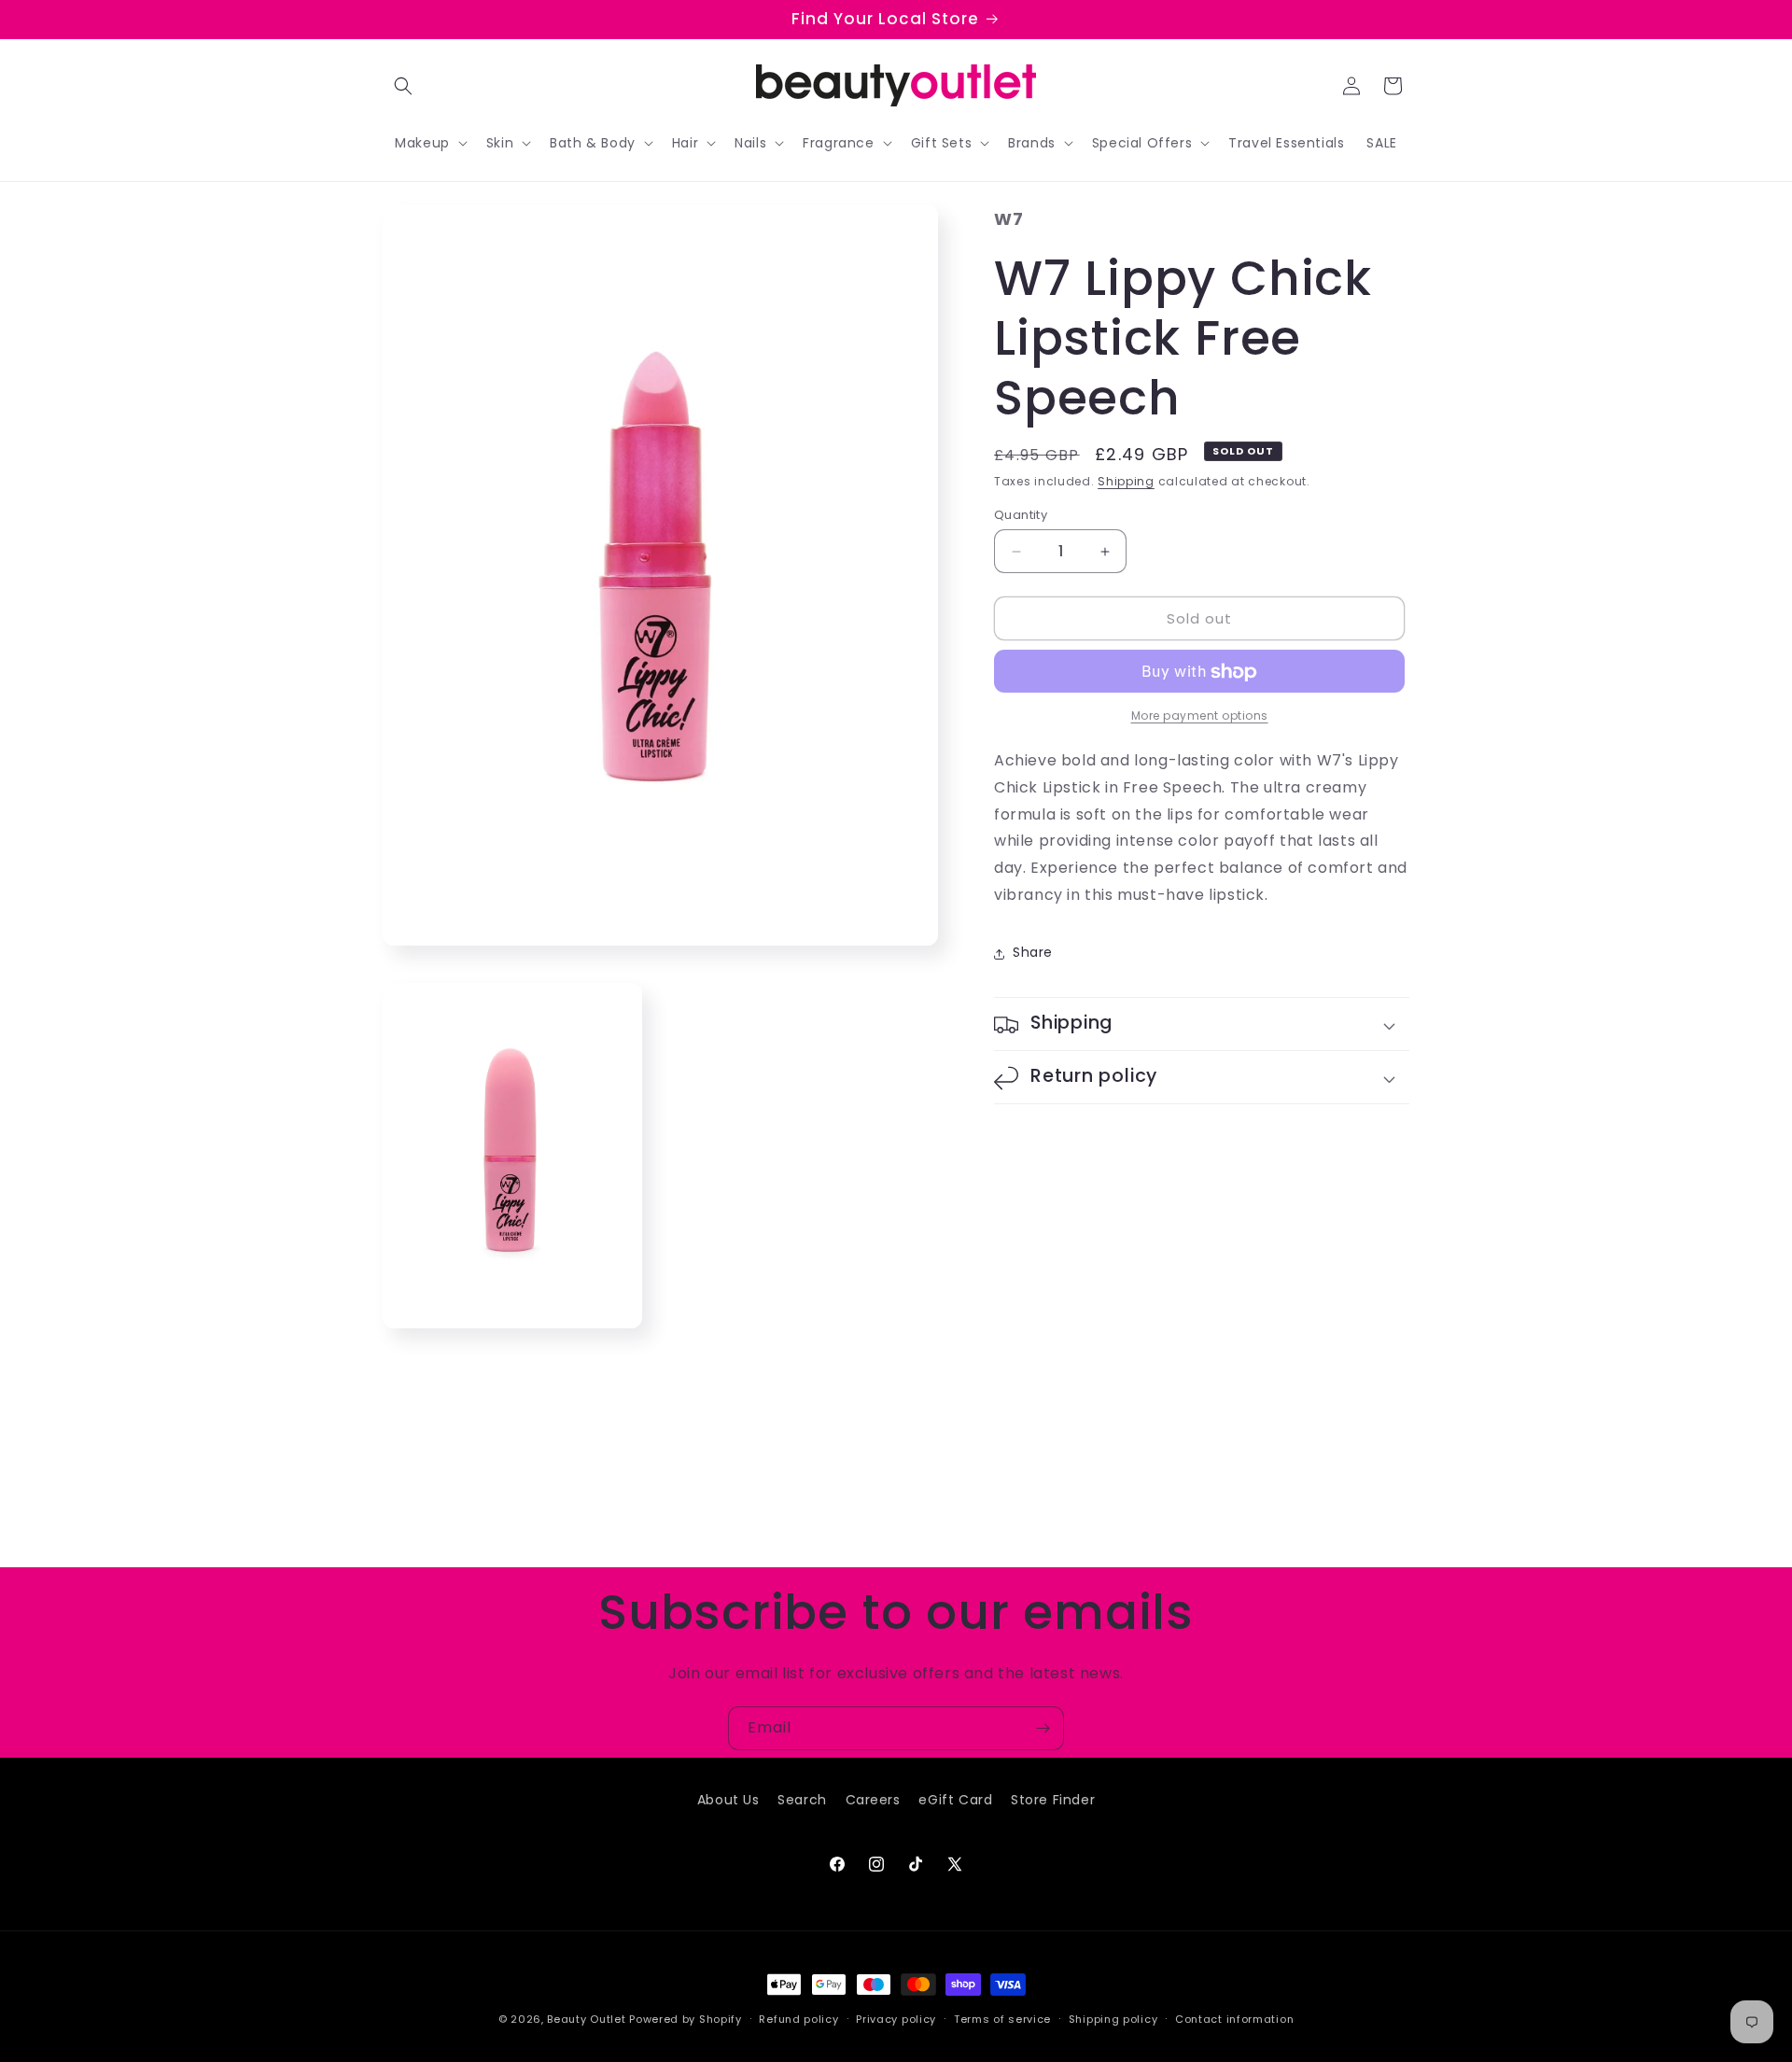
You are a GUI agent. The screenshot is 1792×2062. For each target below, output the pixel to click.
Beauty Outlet (586, 2019)
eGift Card (955, 1800)
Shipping (1126, 482)
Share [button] (1033, 953)
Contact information (1234, 2019)
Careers (873, 1800)
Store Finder (1053, 1800)
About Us (728, 1800)
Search (802, 1800)
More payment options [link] (1200, 716)
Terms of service (1002, 2019)
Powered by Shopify (686, 2019)
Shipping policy (1113, 2019)
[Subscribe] (1043, 1728)
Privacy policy (896, 2019)
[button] (403, 86)
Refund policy (798, 2019)
